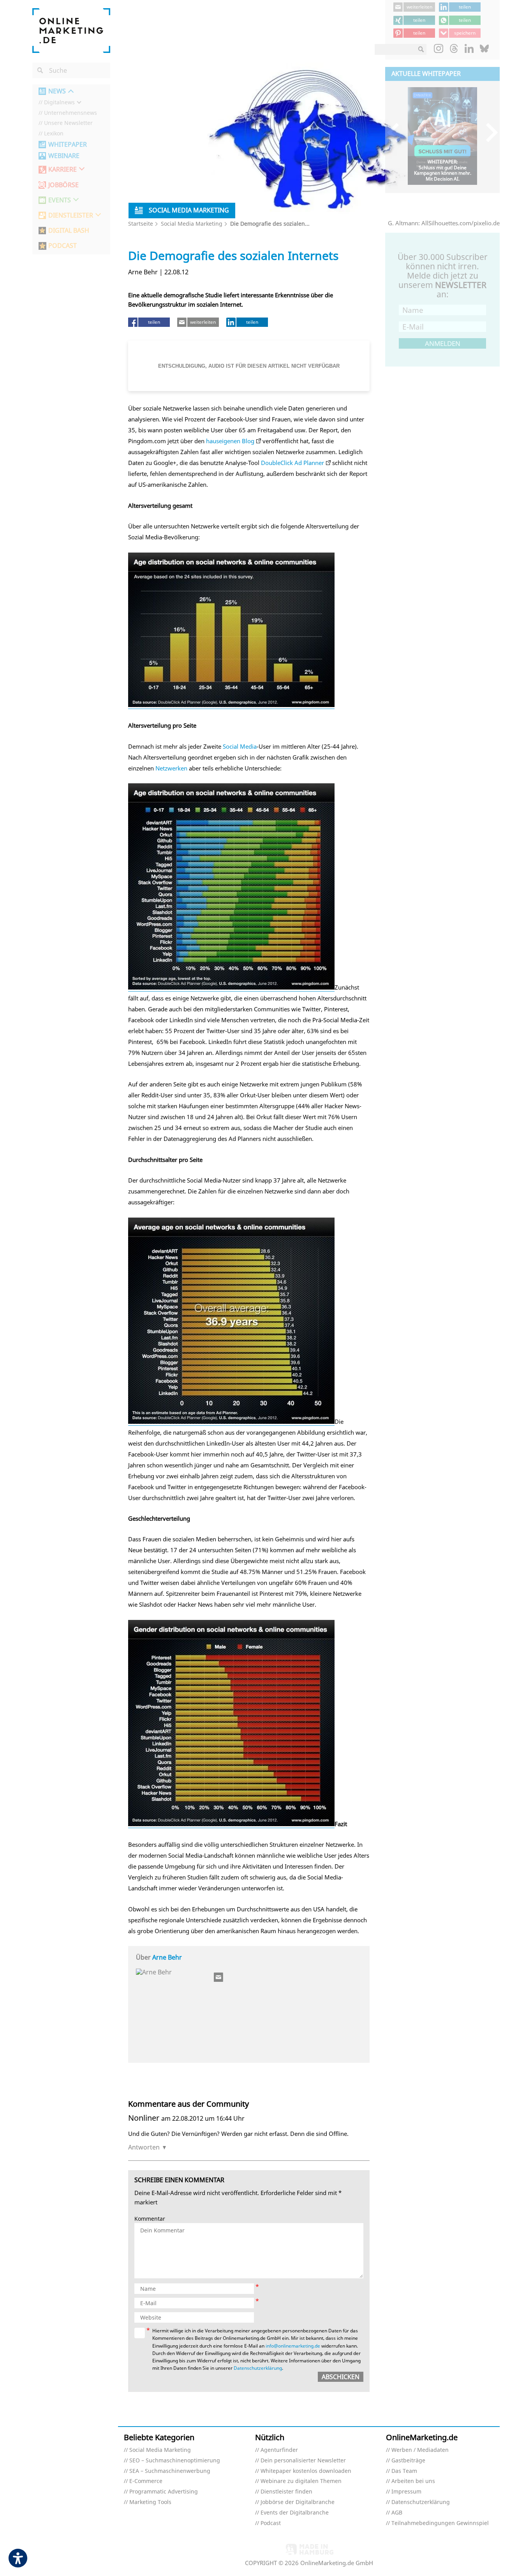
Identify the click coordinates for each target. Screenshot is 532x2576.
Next (488, 132)
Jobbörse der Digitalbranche (298, 2502)
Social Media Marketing (192, 224)
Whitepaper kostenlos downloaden (306, 2471)
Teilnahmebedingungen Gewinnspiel (440, 2523)
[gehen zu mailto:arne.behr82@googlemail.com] (219, 1977)
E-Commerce (146, 2481)
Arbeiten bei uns (413, 2481)
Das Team (404, 2471)
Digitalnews (59, 103)
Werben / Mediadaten (420, 2450)
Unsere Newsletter (68, 123)
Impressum (406, 2492)
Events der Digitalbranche (295, 2513)
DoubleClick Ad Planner (292, 463)
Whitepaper (68, 145)
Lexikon (54, 134)
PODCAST (63, 246)
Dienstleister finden (286, 2492)
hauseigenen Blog (230, 441)
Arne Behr (167, 1957)
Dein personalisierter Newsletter (303, 2461)
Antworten (144, 2147)
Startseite (141, 224)
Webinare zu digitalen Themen (301, 2481)
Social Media (240, 746)
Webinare (64, 156)
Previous (397, 132)
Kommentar (150, 2219)
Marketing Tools (150, 2502)
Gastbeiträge (408, 2461)
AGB (397, 2513)
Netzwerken (171, 768)
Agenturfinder (279, 2450)
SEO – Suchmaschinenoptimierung (175, 2461)
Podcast (271, 2523)
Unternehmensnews (70, 113)
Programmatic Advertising (164, 2492)
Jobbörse (63, 185)
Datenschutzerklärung (258, 2368)
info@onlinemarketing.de (293, 2346)
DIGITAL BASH (69, 231)
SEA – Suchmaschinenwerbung (170, 2471)
